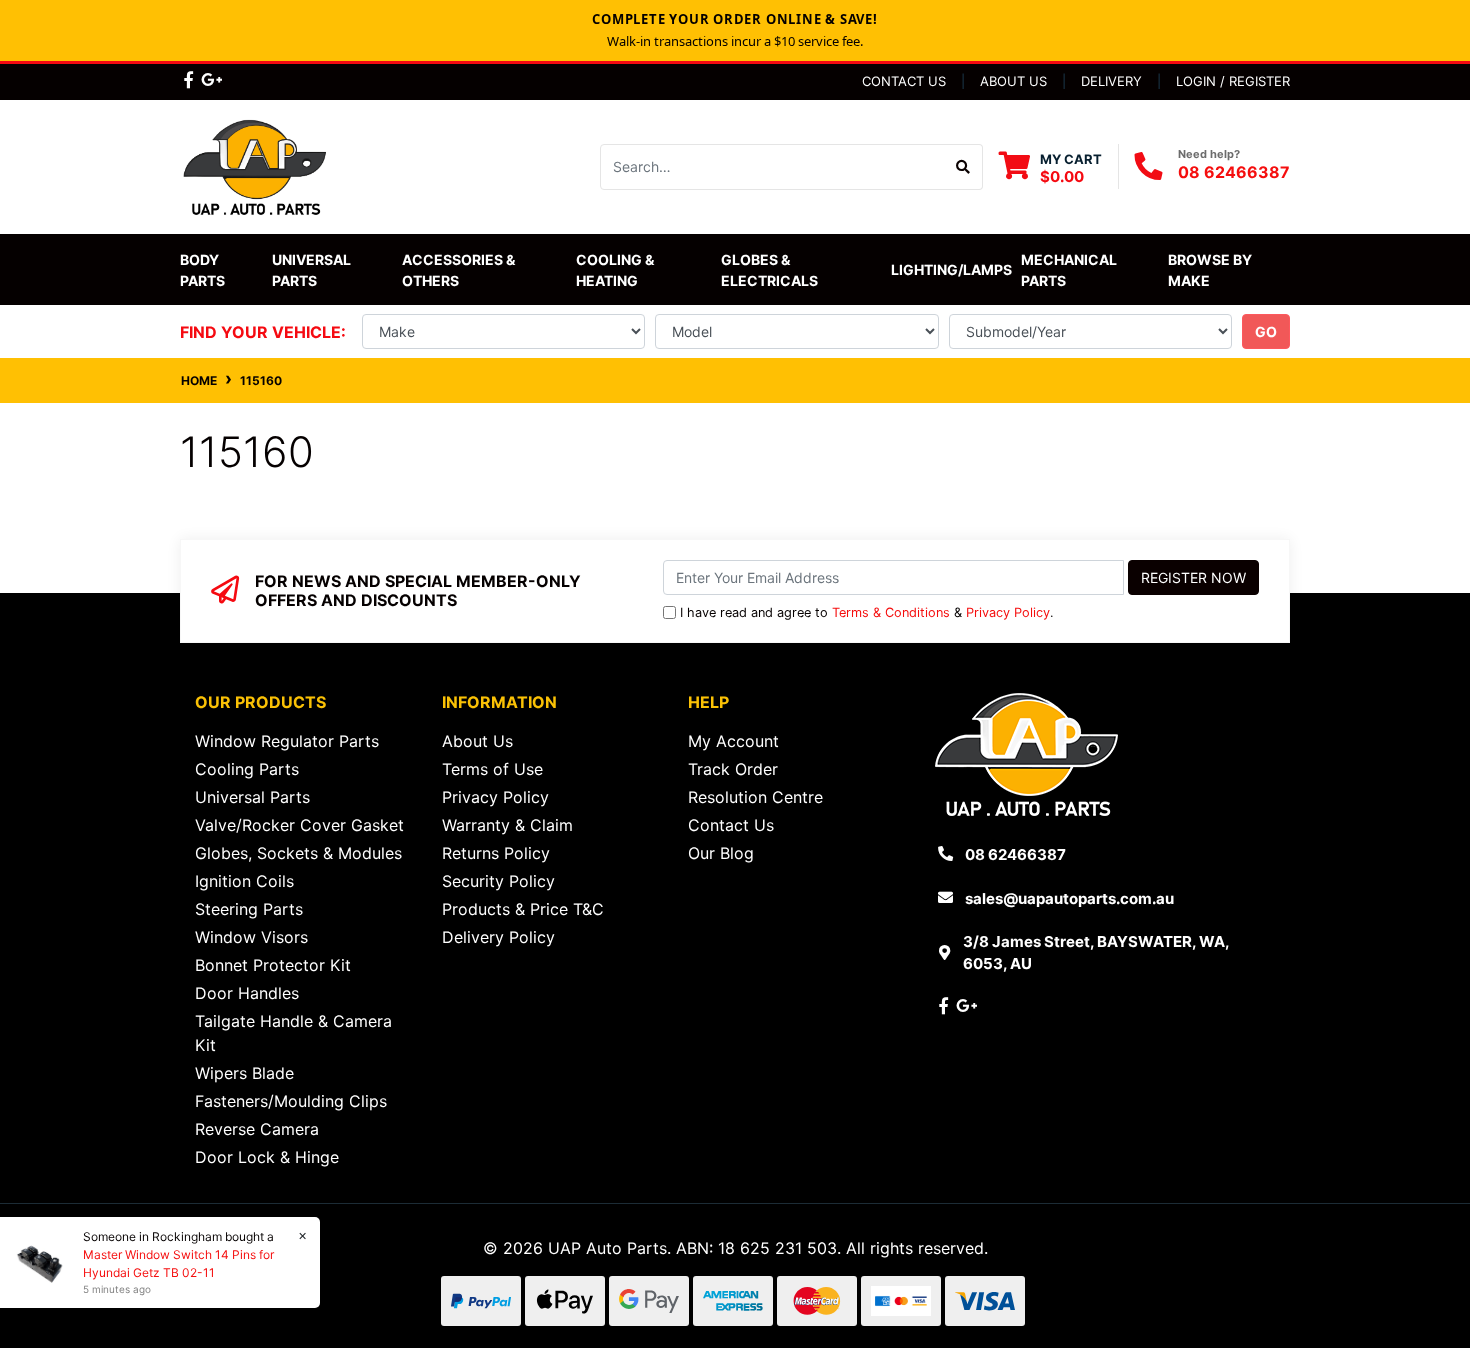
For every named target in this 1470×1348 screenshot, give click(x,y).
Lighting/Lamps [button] (951, 269)
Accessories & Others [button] (460, 270)
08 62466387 (1234, 172)
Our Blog (721, 853)
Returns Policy (496, 853)
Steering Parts (249, 909)
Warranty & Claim (507, 825)
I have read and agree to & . (867, 612)
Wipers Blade (244, 1073)
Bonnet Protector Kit (273, 965)
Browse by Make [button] (1211, 270)
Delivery (1111, 81)
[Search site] (963, 167)
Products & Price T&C (523, 909)
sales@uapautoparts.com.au (1069, 898)
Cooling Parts (247, 769)
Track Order (733, 769)
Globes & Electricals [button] (769, 270)
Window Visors (251, 937)
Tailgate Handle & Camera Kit (293, 1033)
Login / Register (1233, 81)
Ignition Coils (244, 881)
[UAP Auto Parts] (255, 165)
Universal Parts (313, 270)
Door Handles (247, 993)
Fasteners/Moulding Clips (291, 1101)
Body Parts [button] (202, 270)
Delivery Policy (498, 937)
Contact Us (904, 81)
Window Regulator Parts (287, 741)
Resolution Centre (755, 797)
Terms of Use (492, 769)
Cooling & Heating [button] (616, 270)
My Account (733, 741)
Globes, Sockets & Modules (298, 853)
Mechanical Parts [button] (1070, 270)
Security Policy (498, 881)
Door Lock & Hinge (267, 1157)
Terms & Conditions (891, 612)
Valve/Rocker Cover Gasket (299, 825)
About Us (1013, 81)
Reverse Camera (257, 1129)
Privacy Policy (1008, 612)
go (1266, 331)
